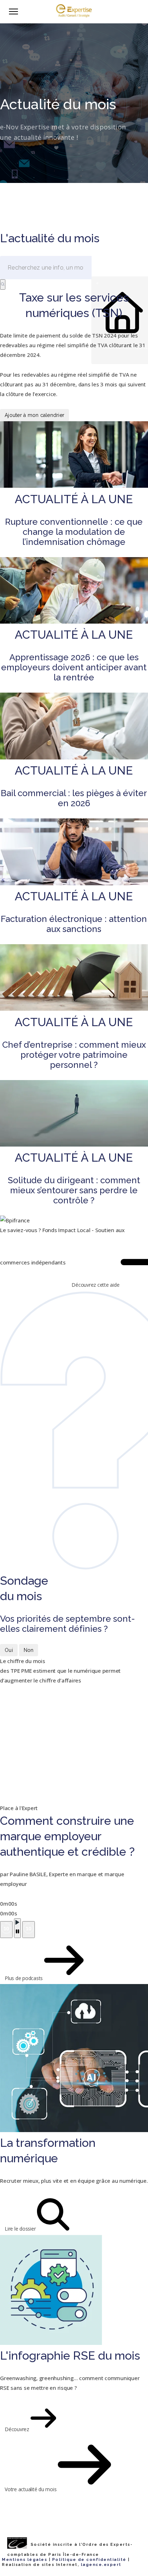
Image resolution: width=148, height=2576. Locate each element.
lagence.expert (101, 2565)
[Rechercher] (3, 284)
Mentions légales (24, 2560)
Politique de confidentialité (89, 2560)
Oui (9, 1650)
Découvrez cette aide (96, 1285)
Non (29, 1650)
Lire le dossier (21, 2229)
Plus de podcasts (24, 1978)
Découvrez (18, 2429)
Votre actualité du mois (31, 2489)
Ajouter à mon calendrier (34, 415)
